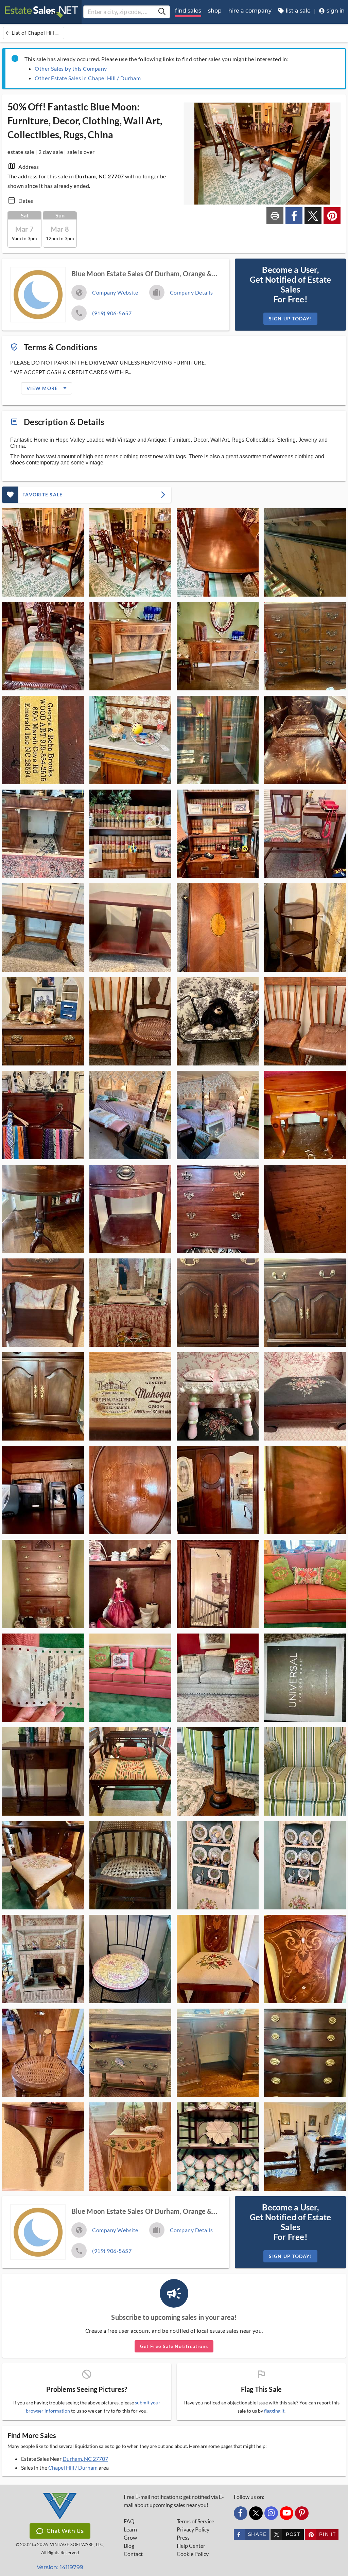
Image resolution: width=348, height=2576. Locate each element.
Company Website (115, 292)
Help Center (191, 2546)
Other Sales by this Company (71, 68)
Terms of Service (195, 2521)
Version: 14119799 (60, 2567)
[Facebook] (241, 2513)
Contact (133, 2554)
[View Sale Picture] (43, 552)
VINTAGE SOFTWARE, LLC (77, 2545)
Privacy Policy (193, 2529)
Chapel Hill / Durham (73, 2467)
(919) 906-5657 (112, 313)
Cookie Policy (193, 2554)
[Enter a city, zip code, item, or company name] (162, 12)
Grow (130, 2538)
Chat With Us (65, 2531)
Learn (130, 2529)
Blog (129, 2546)
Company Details (192, 292)
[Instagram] (271, 2513)
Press (183, 2538)
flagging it (274, 2411)
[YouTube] (286, 2513)
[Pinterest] (302, 2513)
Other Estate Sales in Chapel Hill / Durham (88, 78)
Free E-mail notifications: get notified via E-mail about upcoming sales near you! (174, 2501)
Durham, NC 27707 (85, 2459)
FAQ (129, 2521)
